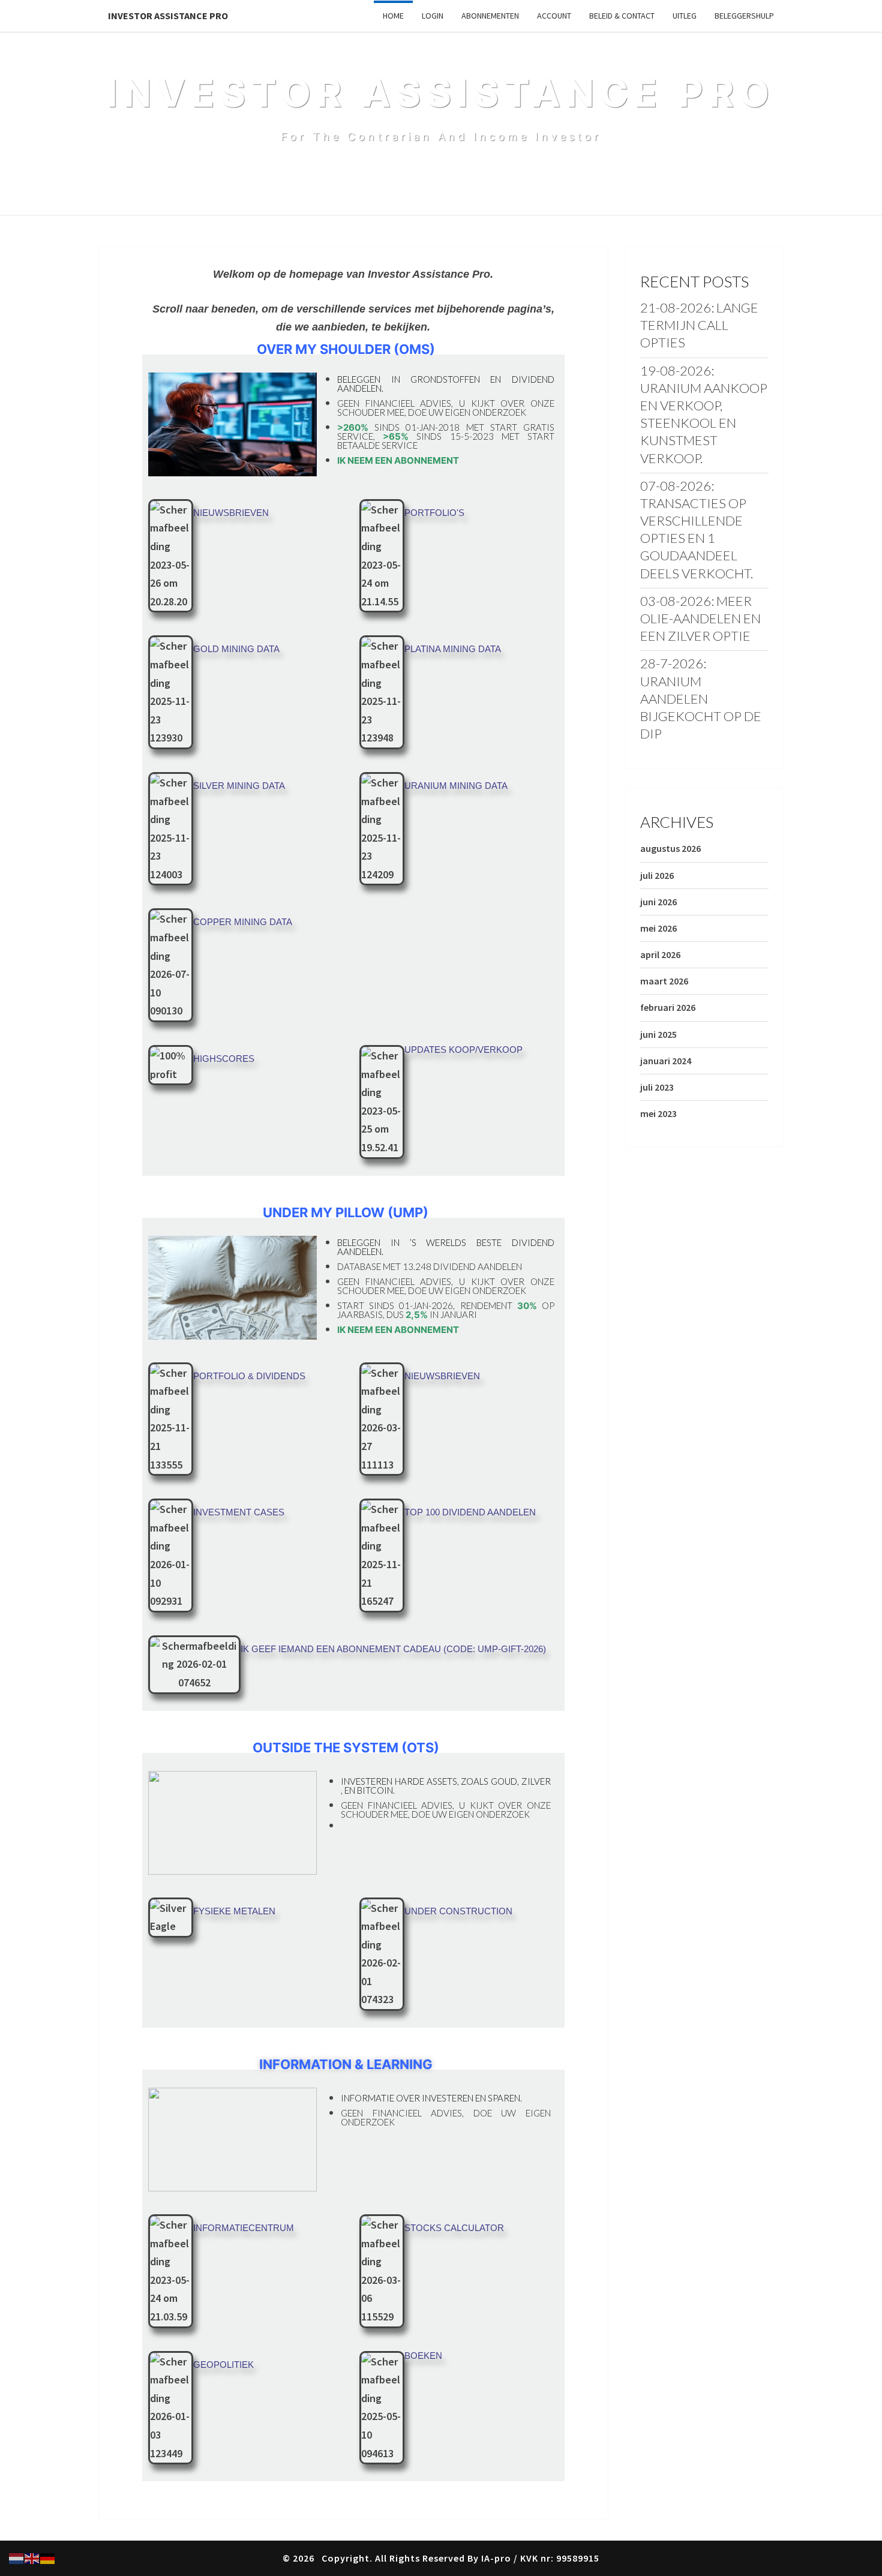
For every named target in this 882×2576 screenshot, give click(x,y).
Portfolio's (434, 513)
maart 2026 (664, 981)
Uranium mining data (456, 786)
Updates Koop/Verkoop (463, 1050)
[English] (32, 2557)
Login (433, 16)
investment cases (239, 1512)
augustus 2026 (670, 848)
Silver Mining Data (239, 786)
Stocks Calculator (454, 2228)
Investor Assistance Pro (168, 16)
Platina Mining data (453, 649)
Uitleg (685, 16)
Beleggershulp (744, 16)
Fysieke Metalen (234, 1911)
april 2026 (660, 954)
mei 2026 (658, 928)
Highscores (224, 1059)
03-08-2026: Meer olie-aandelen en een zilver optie (700, 618)
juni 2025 (658, 1034)
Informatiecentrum (244, 2228)
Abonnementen (490, 16)
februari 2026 (668, 1007)
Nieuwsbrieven (231, 513)
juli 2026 (657, 875)
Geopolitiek (223, 2365)
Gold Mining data (236, 649)
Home (393, 16)
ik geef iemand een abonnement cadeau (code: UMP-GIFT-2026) (393, 1649)
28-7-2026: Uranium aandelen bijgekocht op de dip (701, 698)
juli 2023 (657, 1087)
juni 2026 (658, 902)
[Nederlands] (17, 2557)
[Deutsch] (48, 2557)
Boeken (423, 2356)
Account (554, 16)
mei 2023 (658, 1113)
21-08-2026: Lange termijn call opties (699, 325)
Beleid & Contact (622, 16)
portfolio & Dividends (249, 1376)
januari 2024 (666, 1061)
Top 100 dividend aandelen (470, 1512)
